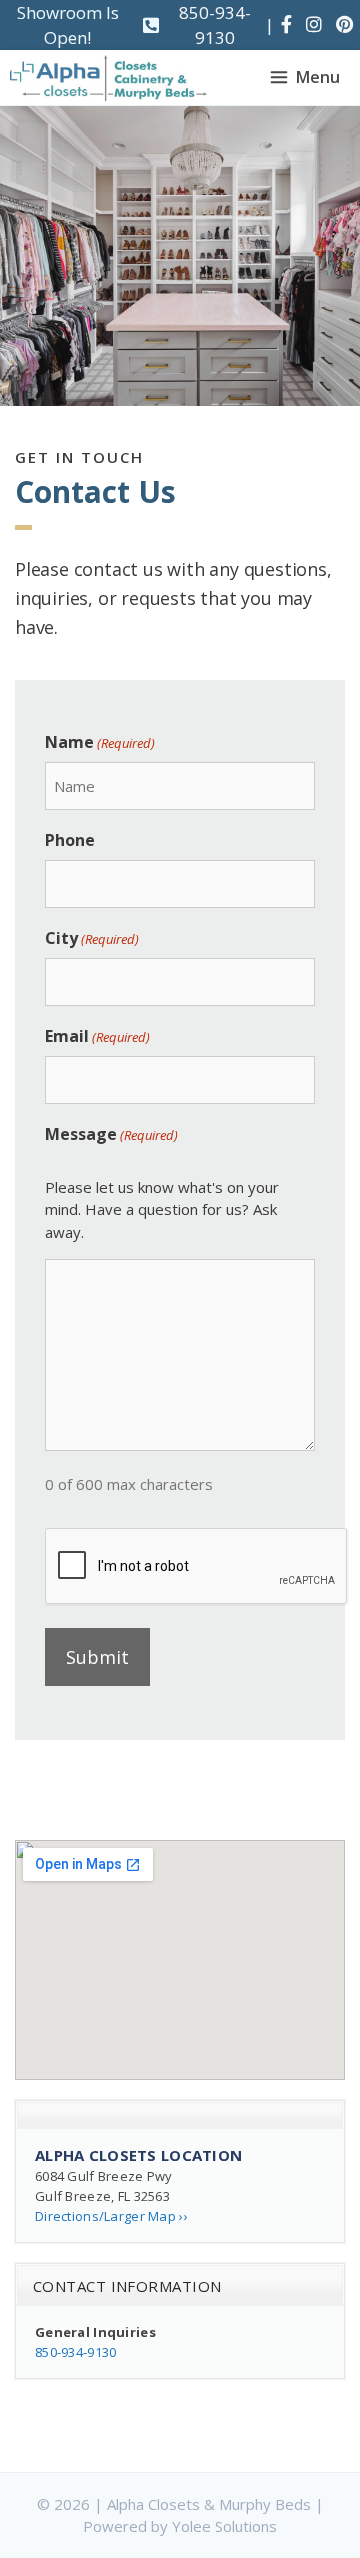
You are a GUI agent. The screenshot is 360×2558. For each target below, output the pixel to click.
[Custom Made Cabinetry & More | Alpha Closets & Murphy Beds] (108, 78)
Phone (70, 840)
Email (97, 1036)
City (92, 938)
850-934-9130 (215, 25)
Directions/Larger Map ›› (111, 2216)
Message (111, 1134)
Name (100, 742)
